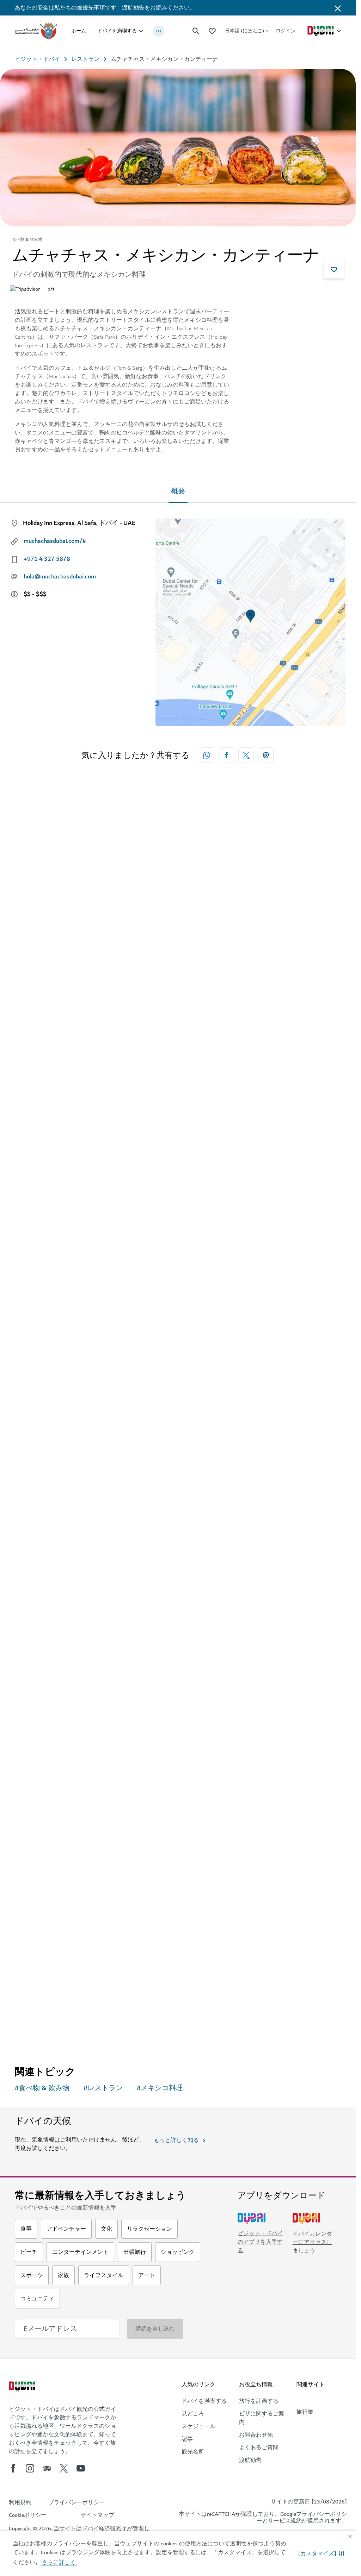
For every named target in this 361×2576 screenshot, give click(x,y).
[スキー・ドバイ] (178, 1841)
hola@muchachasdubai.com (60, 577)
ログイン (286, 31)
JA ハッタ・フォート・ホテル (70, 1679)
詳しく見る (41, 2036)
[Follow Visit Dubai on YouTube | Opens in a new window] (81, 2468)
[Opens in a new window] (226, 755)
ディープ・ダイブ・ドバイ (66, 1380)
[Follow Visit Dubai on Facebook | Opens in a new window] (13, 2468)
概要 (178, 491)
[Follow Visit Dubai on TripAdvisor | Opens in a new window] (47, 2468)
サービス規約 (285, 2521)
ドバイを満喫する (117, 31)
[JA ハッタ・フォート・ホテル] (178, 1542)
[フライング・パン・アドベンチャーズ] (178, 943)
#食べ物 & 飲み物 (42, 2088)
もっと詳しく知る (176, 2140)
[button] (321, 2553)
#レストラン (103, 2088)
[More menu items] (159, 31)
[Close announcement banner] (338, 8)
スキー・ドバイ (48, 1979)
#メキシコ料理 (160, 2088)
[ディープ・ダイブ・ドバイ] (178, 1242)
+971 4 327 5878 (47, 559)
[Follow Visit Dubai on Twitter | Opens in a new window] (64, 2468)
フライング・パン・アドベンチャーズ (83, 1080)
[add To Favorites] (334, 269)
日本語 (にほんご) (244, 31)
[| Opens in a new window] (30, 2468)
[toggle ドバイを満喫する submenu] (141, 31)
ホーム (79, 31)
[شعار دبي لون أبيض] (23, 2387)
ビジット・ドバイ (37, 59)
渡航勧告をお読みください (156, 8)
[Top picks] (212, 31)
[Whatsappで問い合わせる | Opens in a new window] (207, 755)
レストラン (85, 59)
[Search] (196, 31)
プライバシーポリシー (302, 2517)
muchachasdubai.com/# (55, 541)
